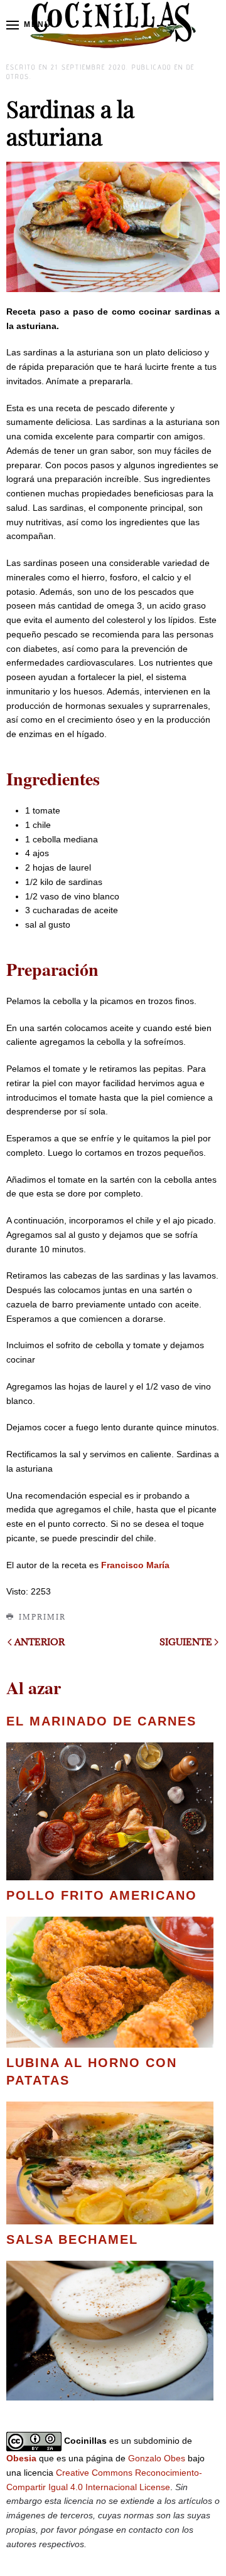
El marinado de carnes (101, 1721)
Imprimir (42, 1617)
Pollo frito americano (102, 1895)
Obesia (21, 2458)
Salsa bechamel (72, 2239)
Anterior (40, 1642)
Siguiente (186, 1642)
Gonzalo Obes (157, 2458)
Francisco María (135, 1565)
